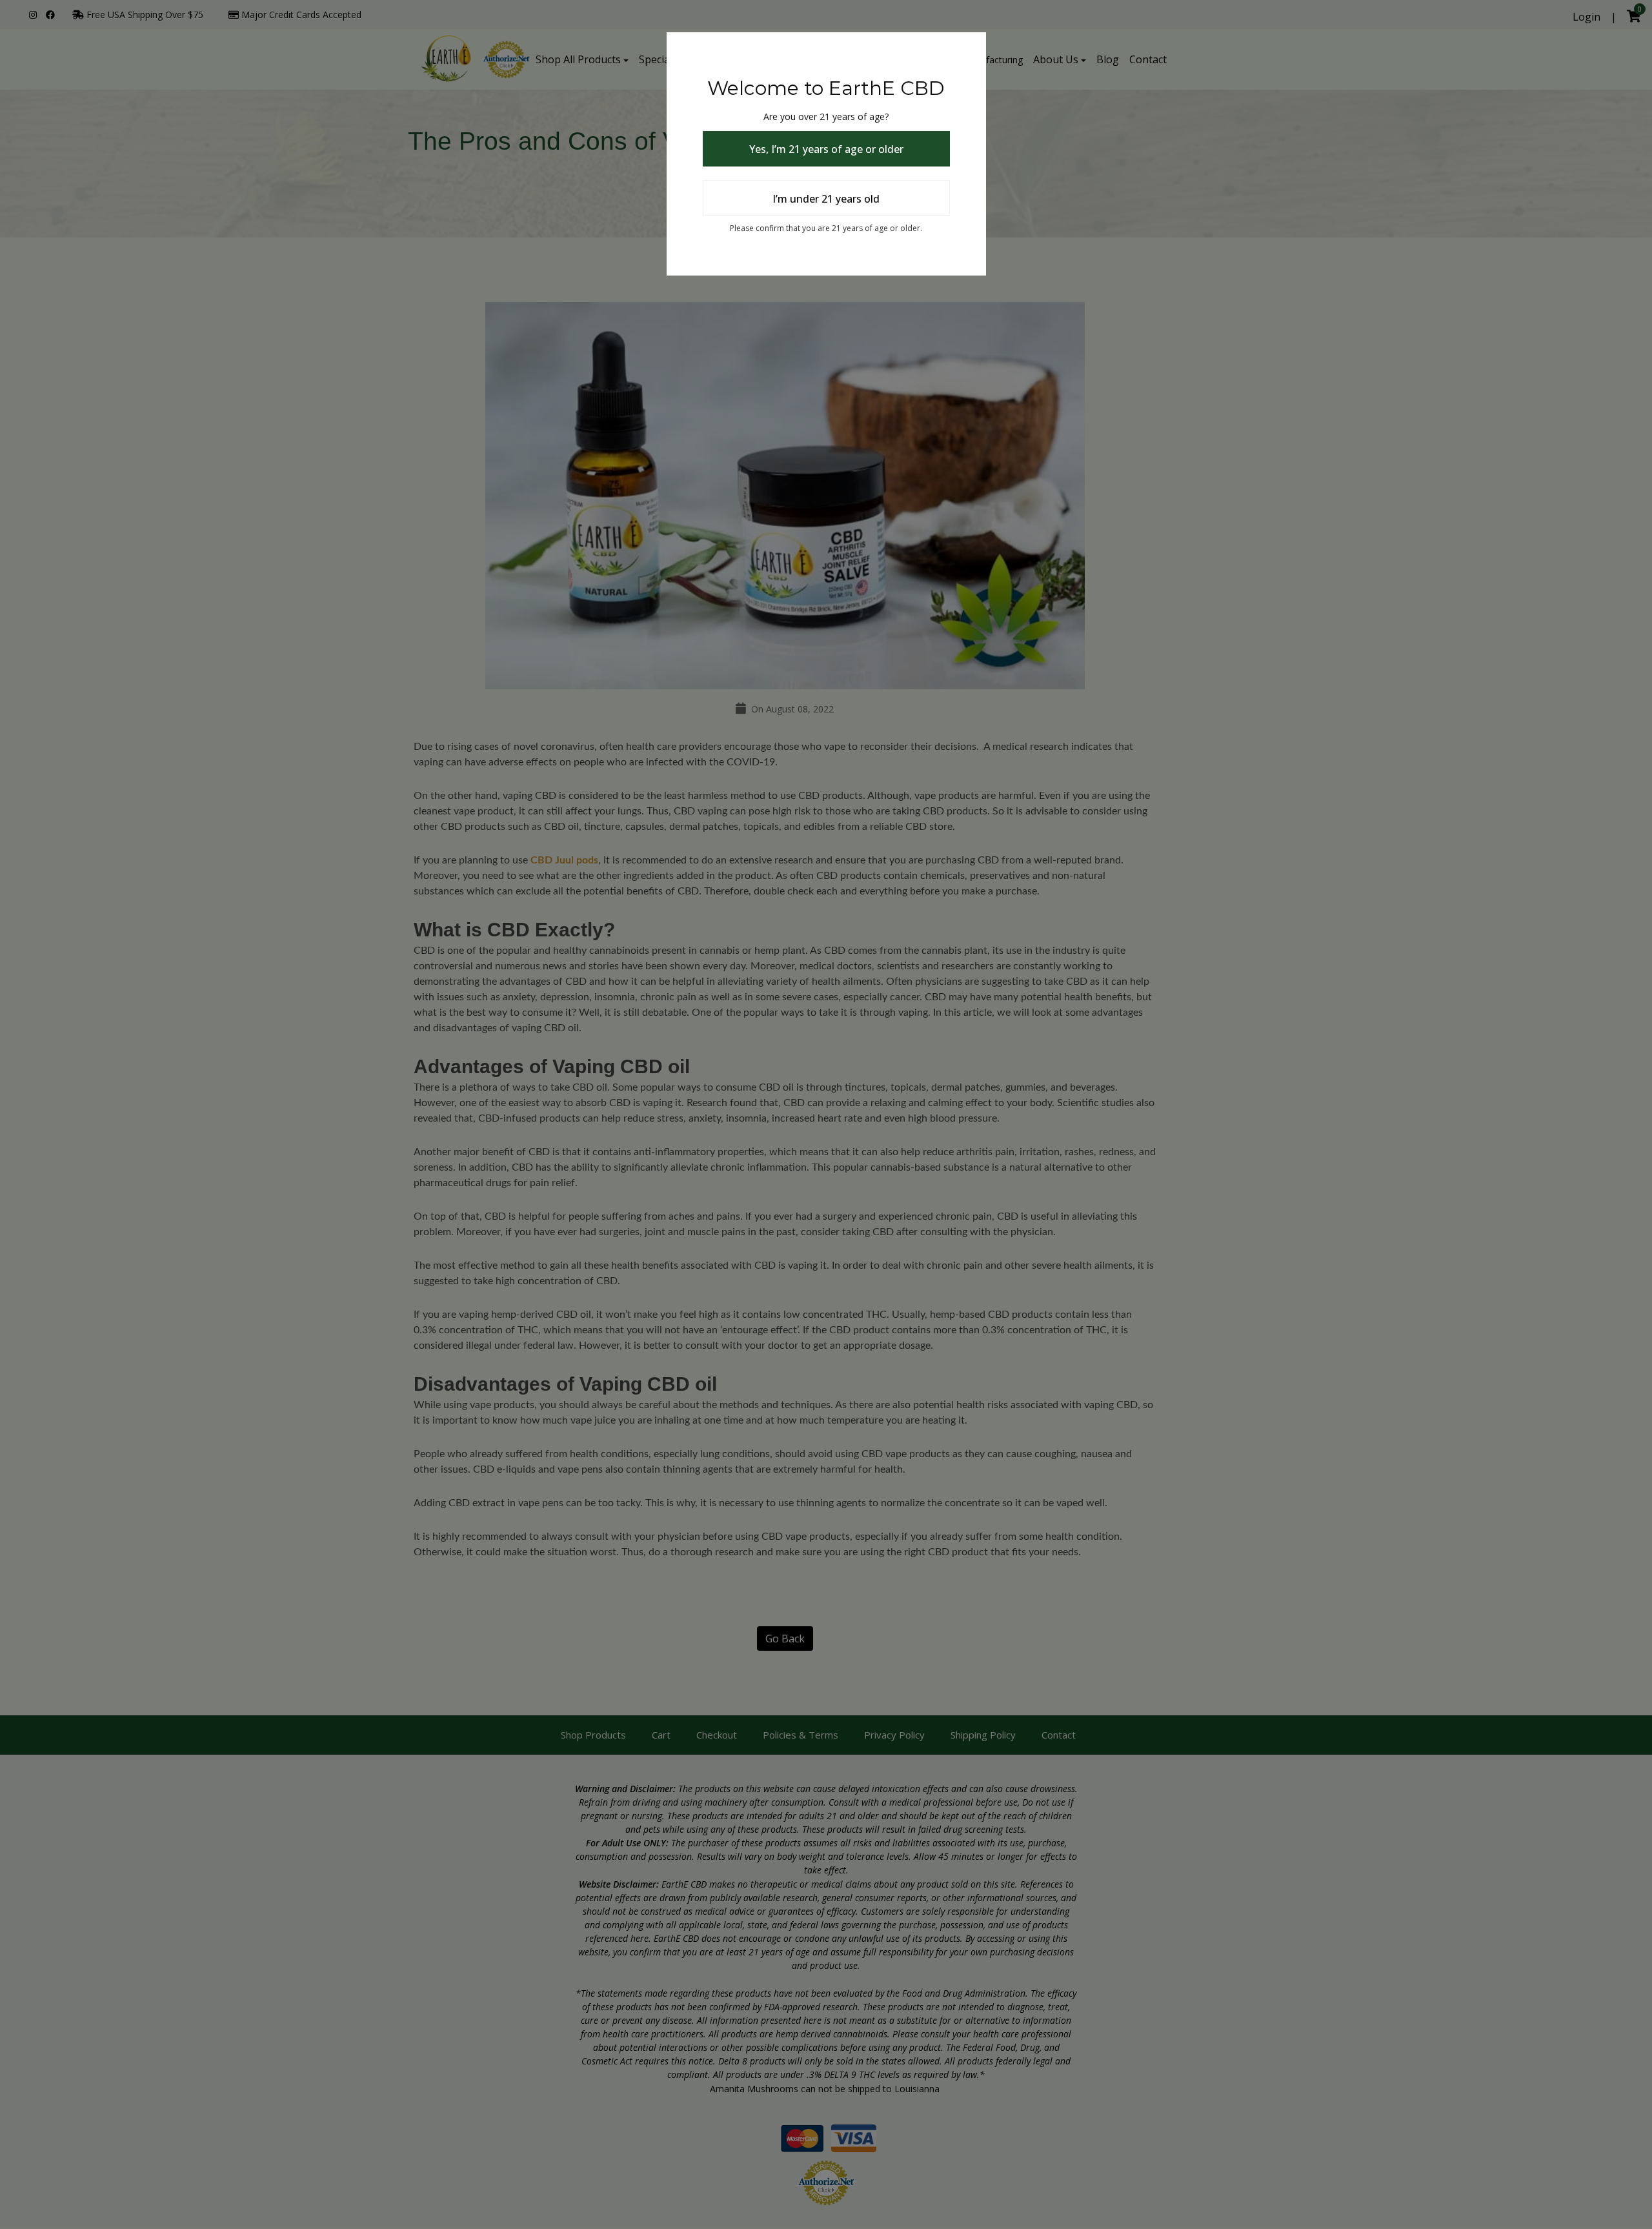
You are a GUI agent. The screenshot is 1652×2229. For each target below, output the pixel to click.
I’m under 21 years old (826, 199)
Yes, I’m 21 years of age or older (826, 149)
